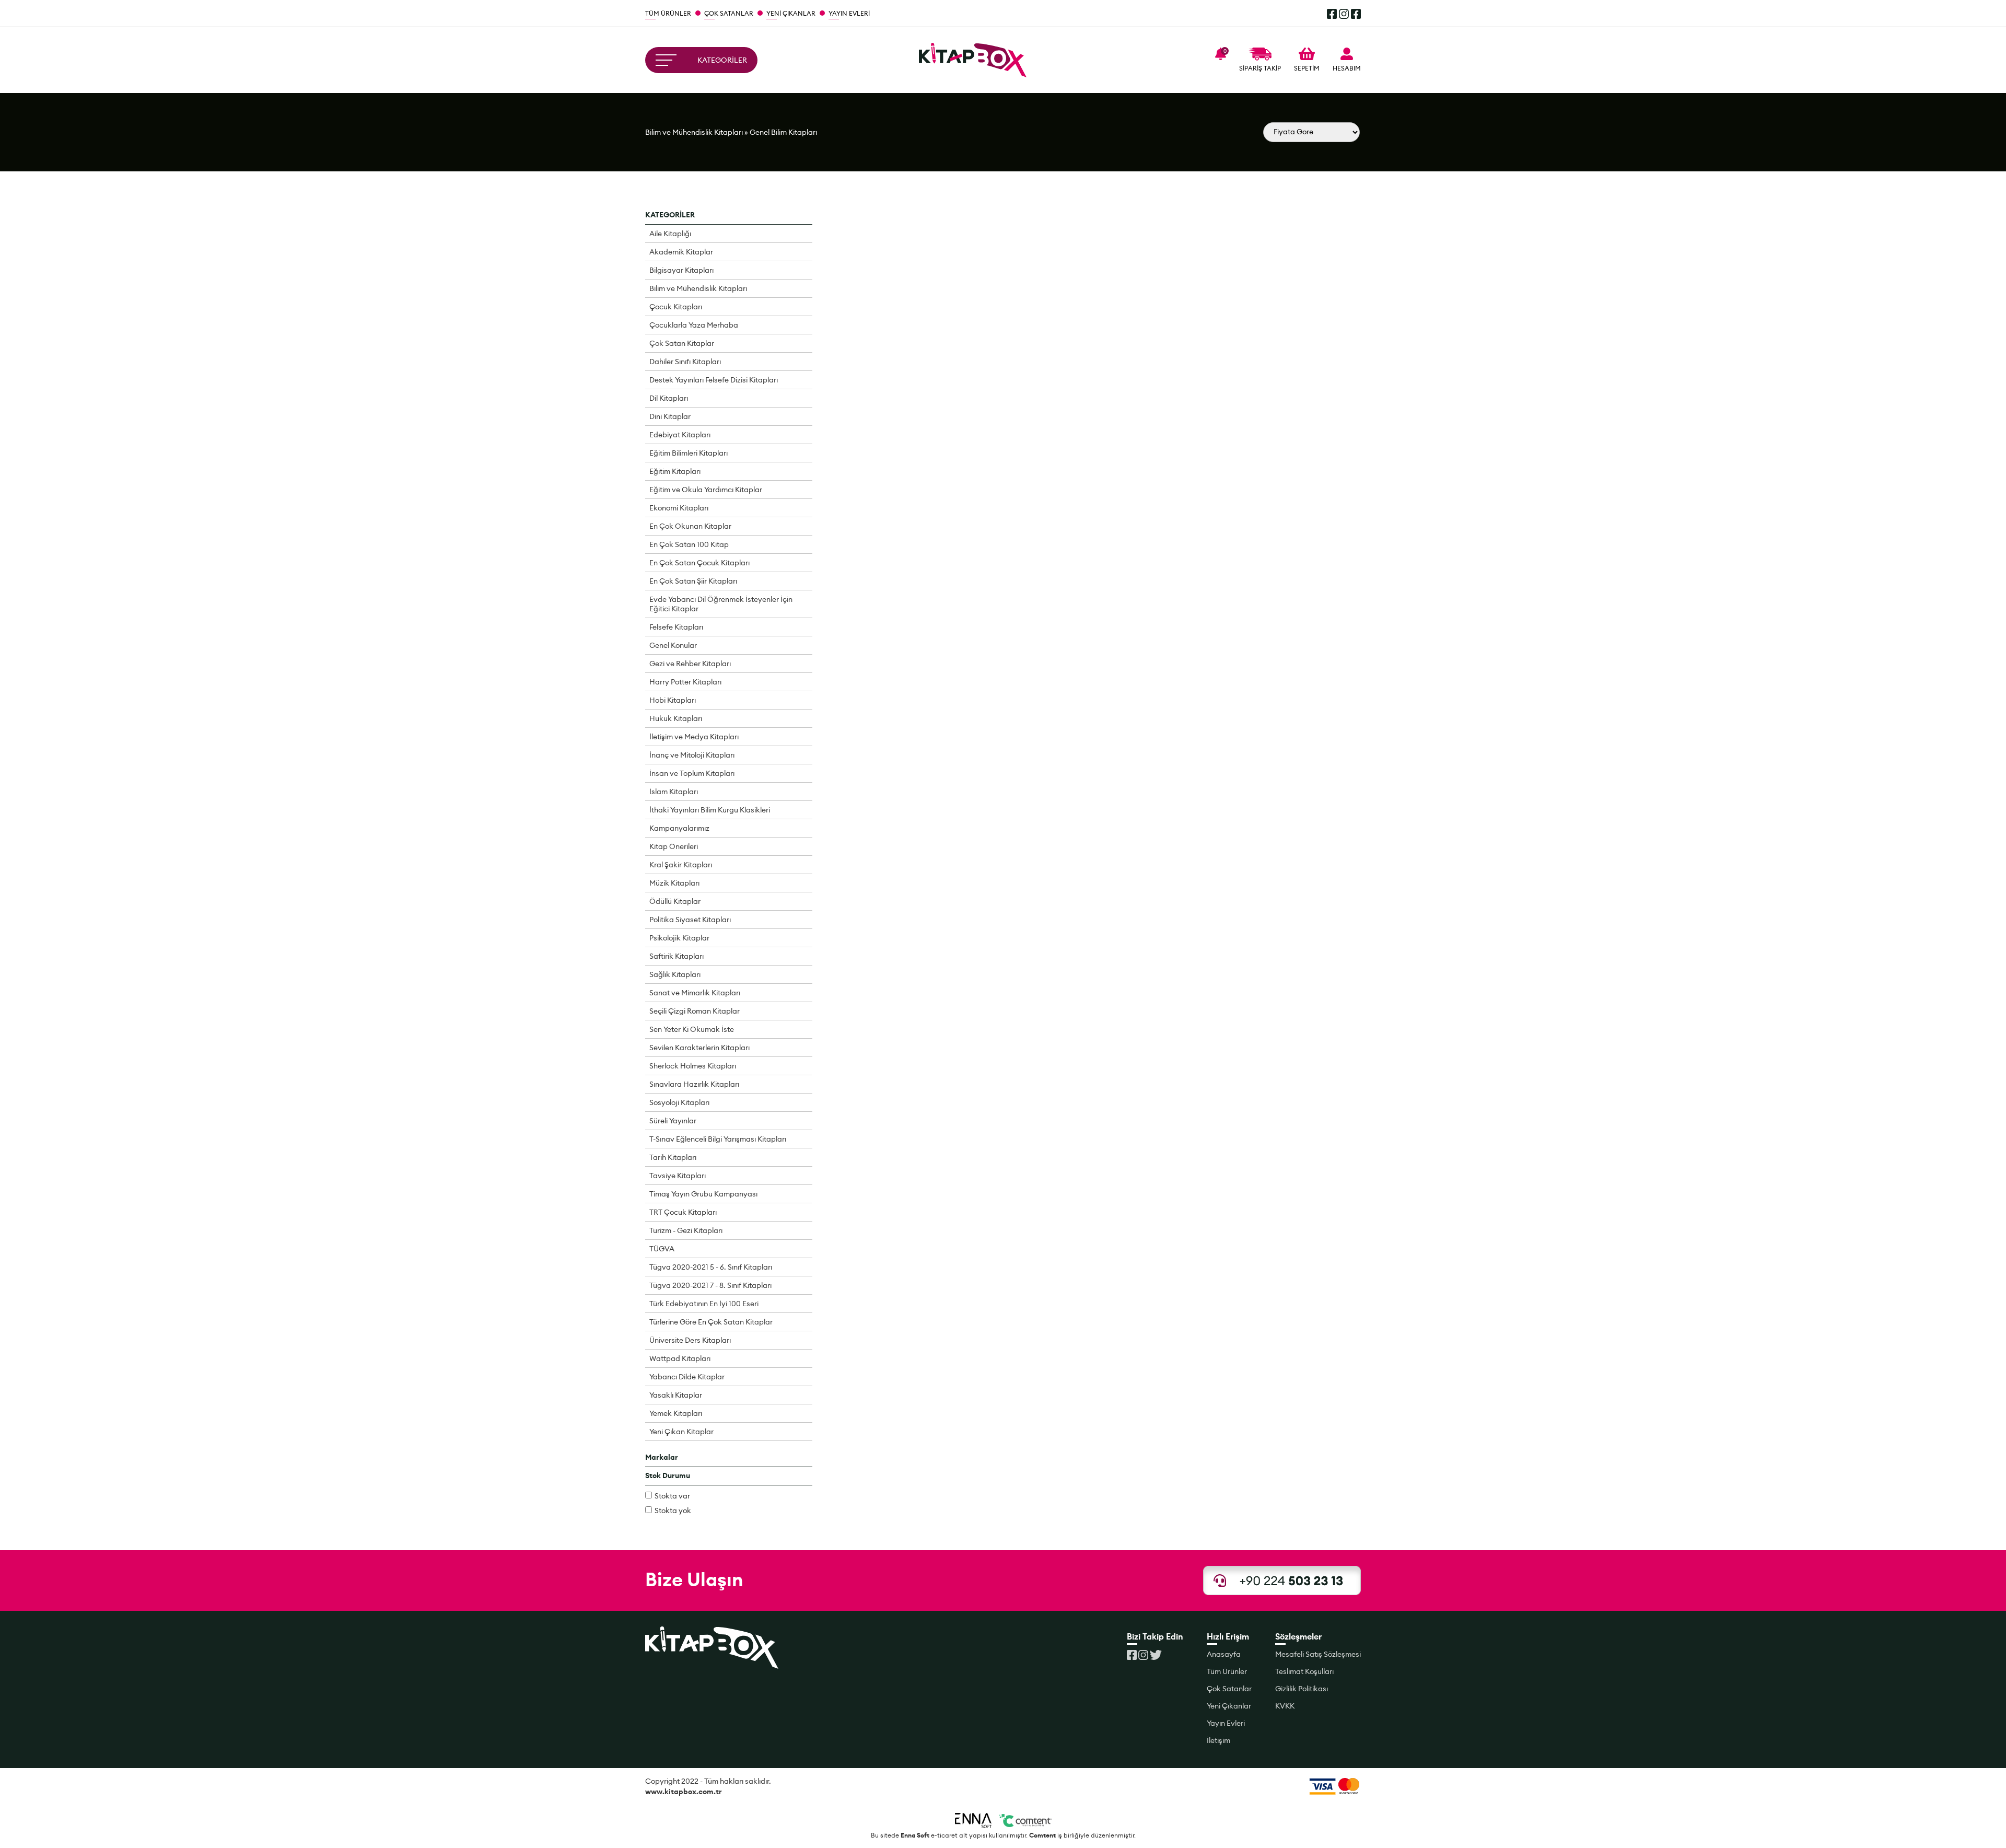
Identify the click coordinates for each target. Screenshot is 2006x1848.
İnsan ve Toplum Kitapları (692, 773)
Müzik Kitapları (674, 883)
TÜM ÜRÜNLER (668, 13)
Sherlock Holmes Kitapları (693, 1066)
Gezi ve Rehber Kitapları (690, 664)
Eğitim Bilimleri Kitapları (689, 453)
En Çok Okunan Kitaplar (690, 526)
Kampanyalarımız (679, 828)
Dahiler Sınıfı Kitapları (685, 362)
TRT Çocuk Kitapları (683, 1212)
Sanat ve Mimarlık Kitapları (695, 993)
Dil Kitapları (669, 398)
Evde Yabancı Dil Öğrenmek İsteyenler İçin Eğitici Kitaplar (721, 604)
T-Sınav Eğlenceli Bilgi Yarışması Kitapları (718, 1139)
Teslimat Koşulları (1304, 1671)
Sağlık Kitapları (675, 974)
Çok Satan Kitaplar (682, 343)
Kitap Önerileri (674, 846)
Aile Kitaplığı (670, 234)
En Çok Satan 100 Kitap (689, 544)
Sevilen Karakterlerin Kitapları (699, 1048)
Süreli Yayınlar (673, 1121)
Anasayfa (1224, 1654)
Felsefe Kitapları (676, 627)
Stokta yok (673, 1510)
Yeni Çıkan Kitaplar (681, 1432)
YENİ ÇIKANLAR (791, 13)
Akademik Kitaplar (681, 252)
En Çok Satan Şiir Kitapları (693, 581)
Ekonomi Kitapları (679, 508)
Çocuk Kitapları (676, 307)
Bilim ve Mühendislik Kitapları (694, 132)
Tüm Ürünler (1227, 1671)
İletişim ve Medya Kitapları (694, 737)
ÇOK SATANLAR (729, 13)
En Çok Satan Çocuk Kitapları (699, 563)
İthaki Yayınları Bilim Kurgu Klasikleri (710, 810)
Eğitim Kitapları (675, 471)
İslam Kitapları (674, 792)
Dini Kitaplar (670, 416)
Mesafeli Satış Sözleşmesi (1318, 1654)
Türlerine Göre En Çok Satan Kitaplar (711, 1322)
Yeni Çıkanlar (1229, 1706)
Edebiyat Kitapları (680, 435)
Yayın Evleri (1226, 1723)
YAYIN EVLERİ (849, 13)
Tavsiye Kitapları (678, 1176)
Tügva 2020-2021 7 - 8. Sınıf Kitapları (710, 1285)
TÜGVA (662, 1249)
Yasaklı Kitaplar (676, 1395)
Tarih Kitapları (673, 1157)
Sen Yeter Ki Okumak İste (692, 1029)
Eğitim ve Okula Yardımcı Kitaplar (706, 490)
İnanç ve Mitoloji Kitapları (692, 755)
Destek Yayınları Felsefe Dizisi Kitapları (714, 380)
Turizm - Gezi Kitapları (686, 1230)
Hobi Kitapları (673, 700)
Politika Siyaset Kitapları (690, 920)
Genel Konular (673, 645)
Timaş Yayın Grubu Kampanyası (703, 1194)
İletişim (1218, 1740)
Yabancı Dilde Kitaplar (687, 1377)
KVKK (1285, 1706)
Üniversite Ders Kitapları (690, 1340)
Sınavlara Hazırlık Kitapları (694, 1084)
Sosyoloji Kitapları (679, 1102)
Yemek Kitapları (676, 1413)
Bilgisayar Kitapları (681, 270)
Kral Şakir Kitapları (681, 865)
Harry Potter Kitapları (685, 682)
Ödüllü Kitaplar (675, 901)
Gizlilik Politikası (1302, 1689)
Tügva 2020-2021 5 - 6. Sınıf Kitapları (711, 1267)
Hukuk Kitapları (676, 718)
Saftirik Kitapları (677, 956)
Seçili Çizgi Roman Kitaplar (695, 1011)
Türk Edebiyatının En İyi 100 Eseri (704, 1304)
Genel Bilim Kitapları (783, 132)
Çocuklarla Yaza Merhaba (694, 325)
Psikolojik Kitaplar (679, 938)
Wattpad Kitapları (680, 1358)
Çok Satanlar (1229, 1689)
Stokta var (672, 1496)
